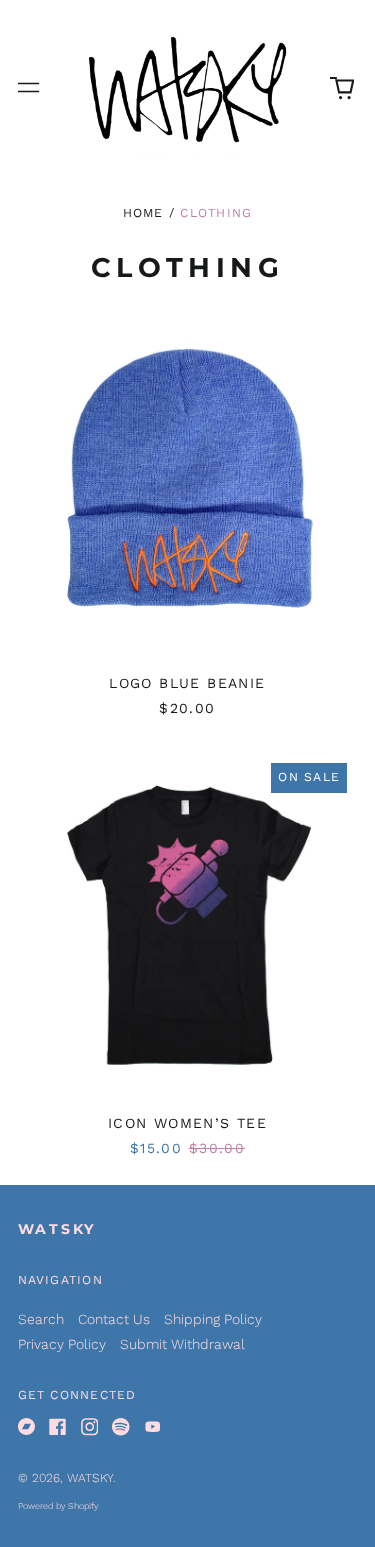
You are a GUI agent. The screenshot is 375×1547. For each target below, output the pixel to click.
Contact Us (114, 1319)
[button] (342, 88)
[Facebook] (58, 1427)
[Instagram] (90, 1427)
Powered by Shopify (58, 1506)
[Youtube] (153, 1427)
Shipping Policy (213, 1319)
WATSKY (57, 1229)
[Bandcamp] (27, 1427)
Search (41, 1319)
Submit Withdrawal (182, 1344)
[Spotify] (121, 1427)
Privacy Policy (62, 1344)
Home (143, 213)
